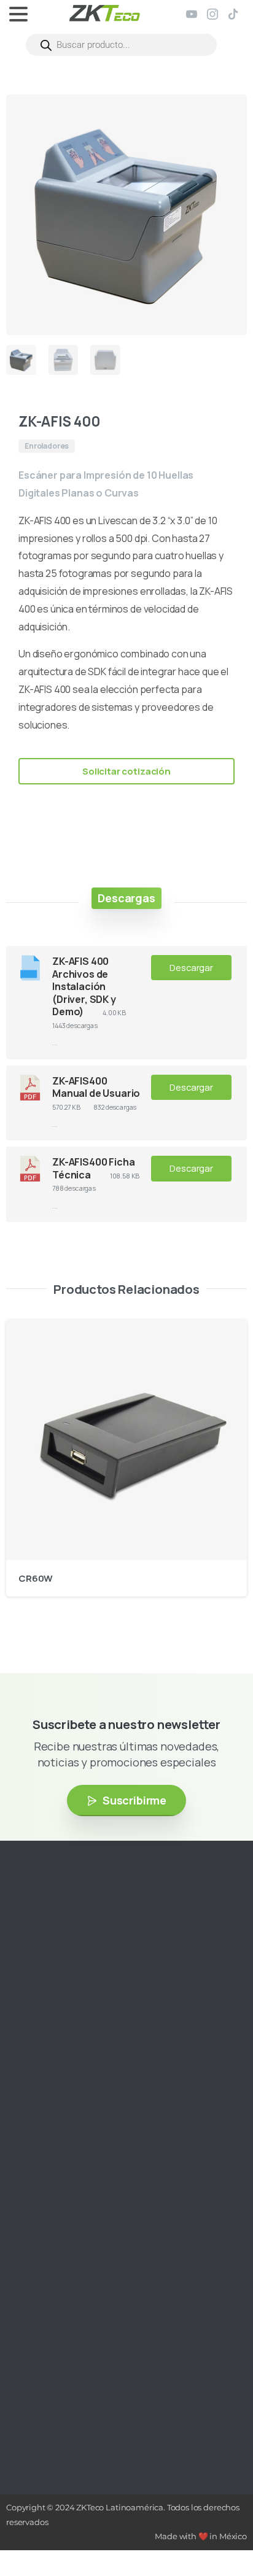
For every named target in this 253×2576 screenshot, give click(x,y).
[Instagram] (212, 14)
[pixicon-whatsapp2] (120, 2026)
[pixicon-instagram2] (28, 2026)
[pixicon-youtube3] (64, 2026)
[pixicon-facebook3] (46, 2026)
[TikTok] (233, 14)
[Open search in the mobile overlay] (121, 45)
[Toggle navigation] (18, 14)
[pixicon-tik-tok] (101, 2026)
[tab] (126, 898)
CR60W (36, 1578)
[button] (226, 115)
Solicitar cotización (126, 771)
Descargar (191, 967)
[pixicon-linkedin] (83, 2026)
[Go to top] (219, 2530)
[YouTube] (192, 14)
